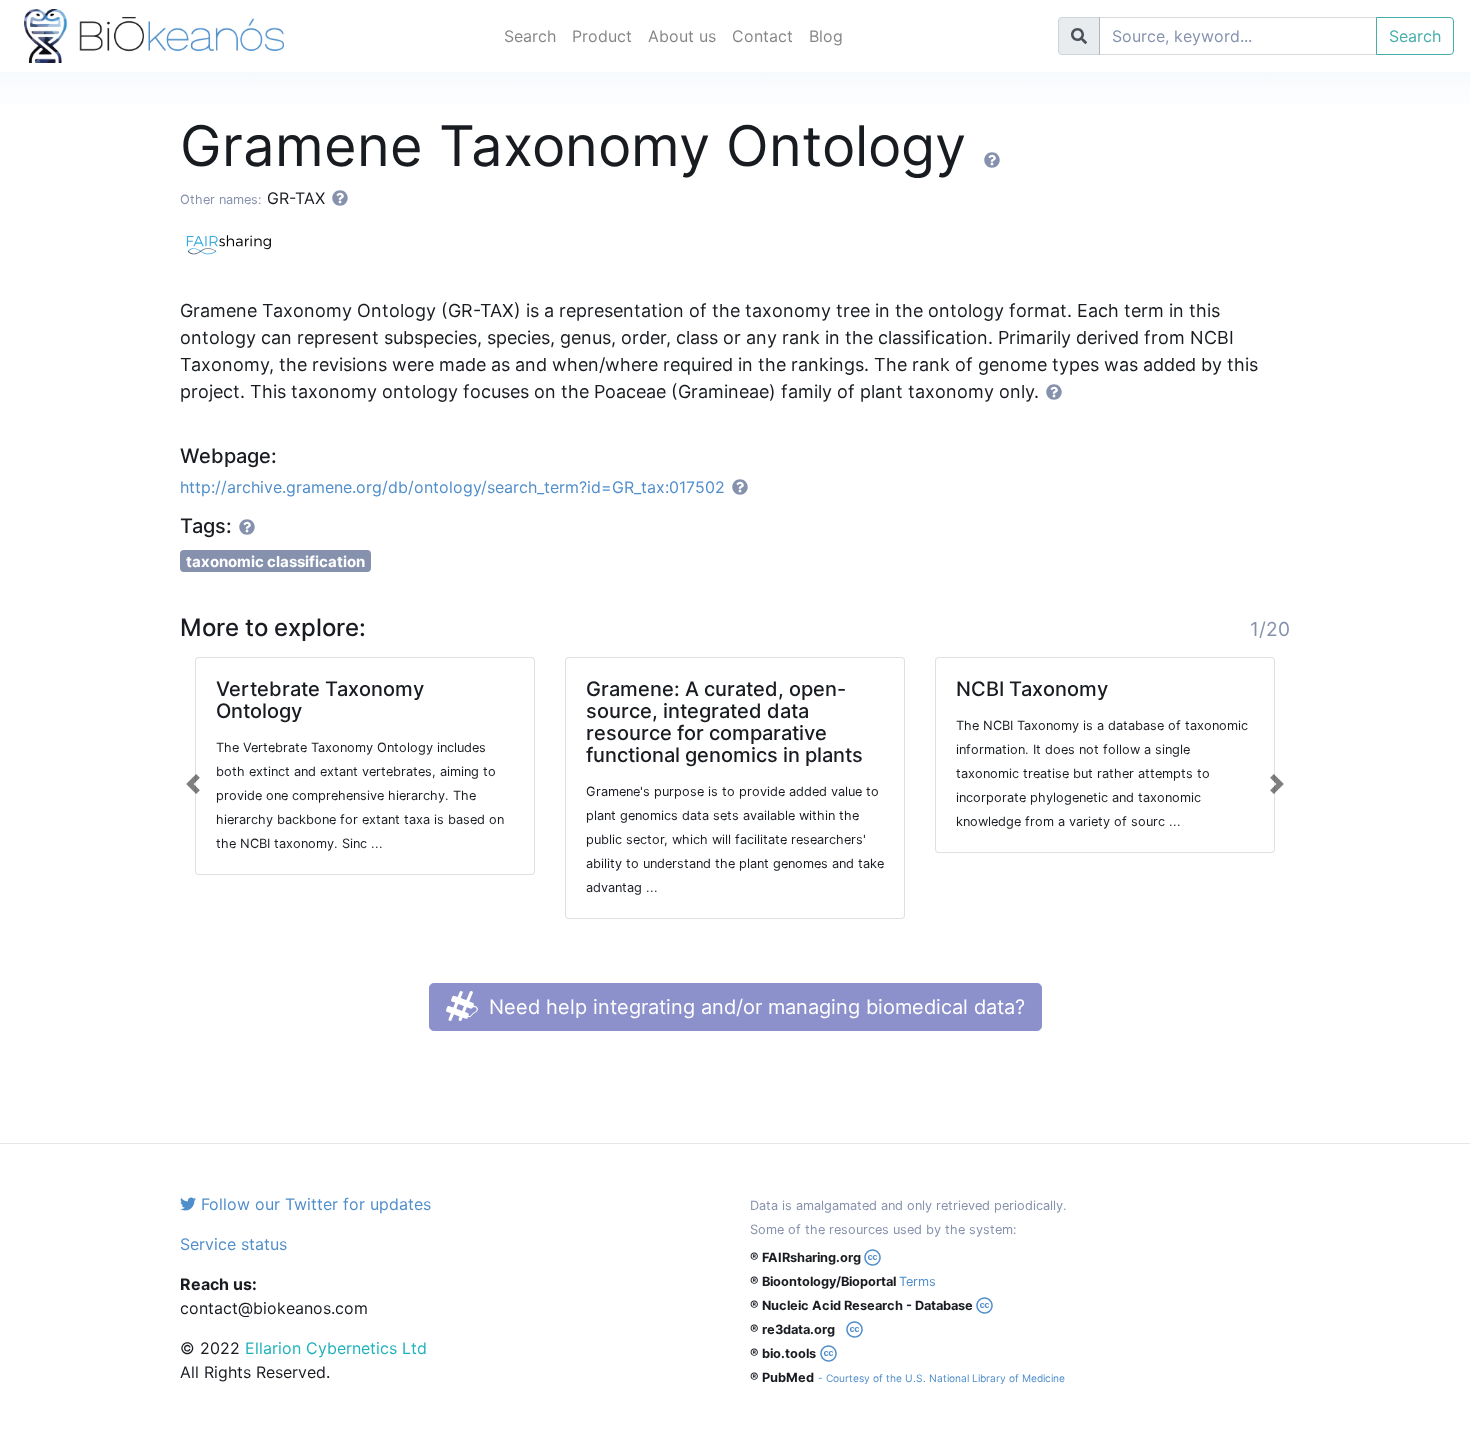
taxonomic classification (275, 561)
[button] (193, 784)
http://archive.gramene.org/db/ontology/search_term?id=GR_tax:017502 (452, 487)
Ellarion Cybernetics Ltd (336, 1348)
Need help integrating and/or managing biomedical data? (754, 1007)
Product (602, 36)
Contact (762, 36)
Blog (826, 36)
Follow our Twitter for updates (313, 1204)
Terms (917, 1281)
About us (682, 36)
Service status (233, 1244)
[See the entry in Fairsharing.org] (235, 242)
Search (530, 36)
